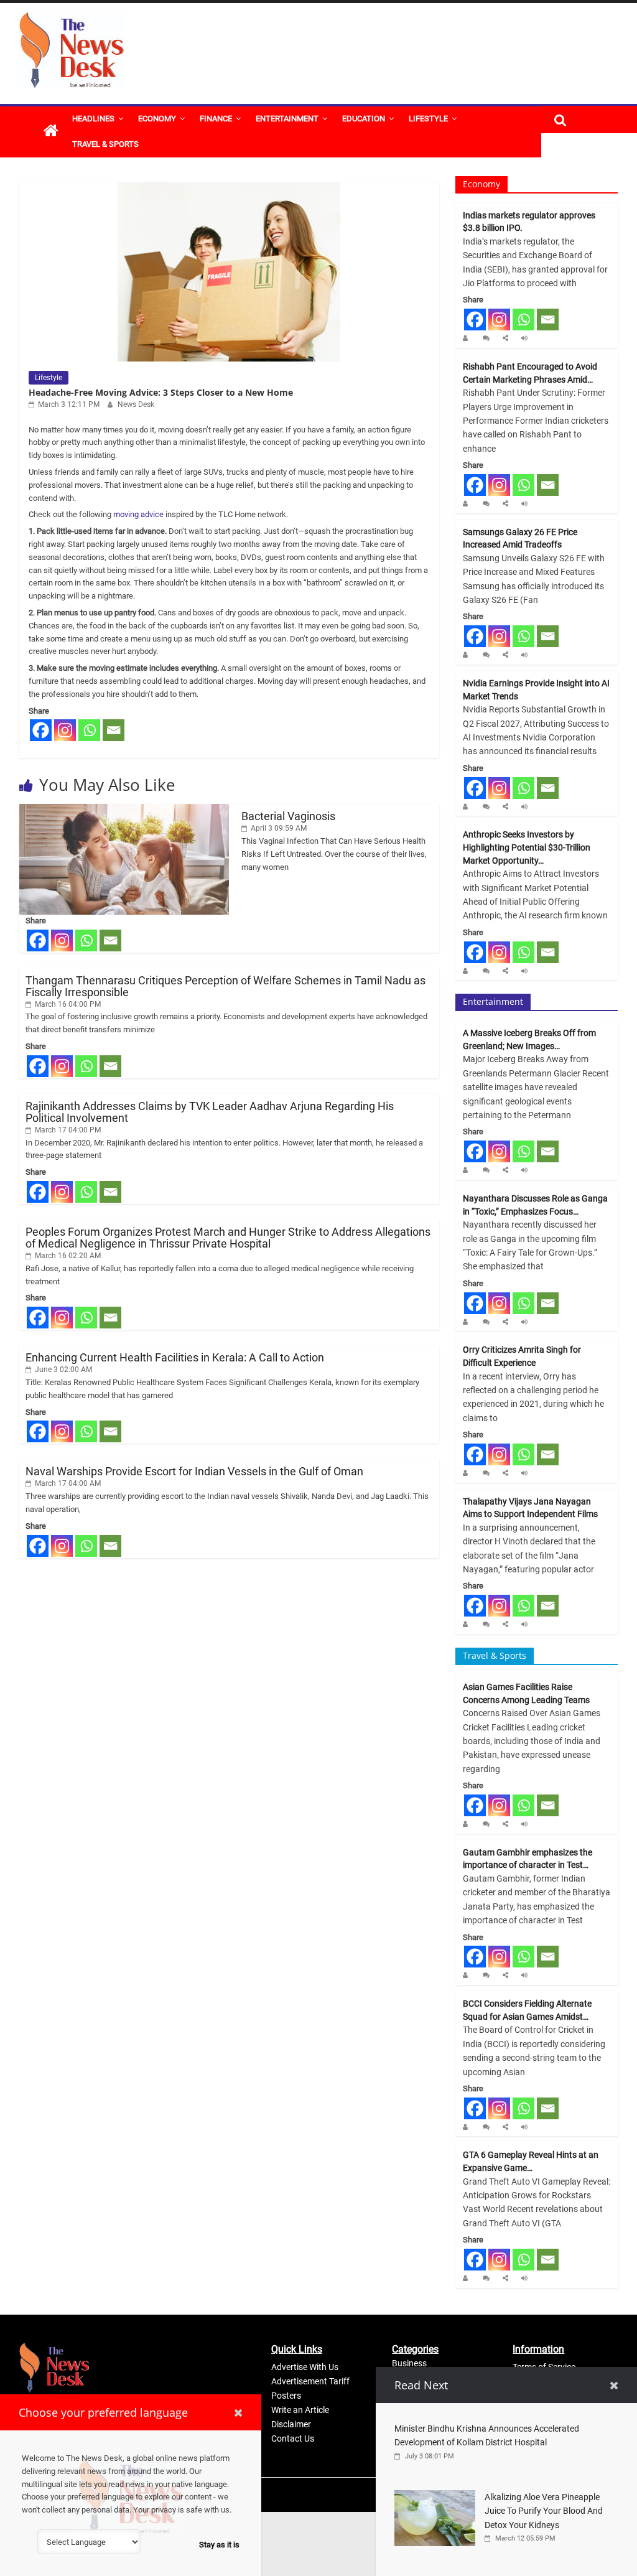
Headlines (93, 119)
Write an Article (300, 2410)
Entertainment (287, 119)
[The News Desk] (51, 132)
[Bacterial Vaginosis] (124, 810)
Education (364, 119)
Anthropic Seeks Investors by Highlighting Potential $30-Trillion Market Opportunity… (527, 847)
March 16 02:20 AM (67, 1256)
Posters (286, 2396)
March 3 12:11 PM (68, 404)
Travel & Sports (105, 144)
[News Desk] (468, 338)
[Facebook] (41, 730)
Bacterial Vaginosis (288, 816)
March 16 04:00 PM (67, 1004)
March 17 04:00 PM (67, 1130)
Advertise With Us (305, 2367)
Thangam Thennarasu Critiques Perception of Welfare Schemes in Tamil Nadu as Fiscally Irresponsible (226, 986)
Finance (216, 119)
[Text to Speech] (526, 338)
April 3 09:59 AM (278, 828)
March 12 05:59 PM (524, 2538)
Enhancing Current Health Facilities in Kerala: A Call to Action (175, 1357)
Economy (157, 119)
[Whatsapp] (89, 730)
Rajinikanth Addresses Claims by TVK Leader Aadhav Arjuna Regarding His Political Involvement (210, 1112)
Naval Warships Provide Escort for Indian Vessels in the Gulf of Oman (194, 1471)
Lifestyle (428, 119)
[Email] (114, 730)
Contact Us (293, 2438)
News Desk (136, 404)
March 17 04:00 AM (67, 1483)
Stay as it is (219, 2545)
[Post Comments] (488, 338)
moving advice (138, 514)
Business (409, 2363)
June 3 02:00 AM (63, 1370)
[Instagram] (65, 730)
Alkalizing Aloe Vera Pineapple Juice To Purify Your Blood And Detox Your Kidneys (544, 2511)
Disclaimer (291, 2424)
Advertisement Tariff (310, 2381)
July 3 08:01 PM (429, 2456)
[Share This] (507, 338)
